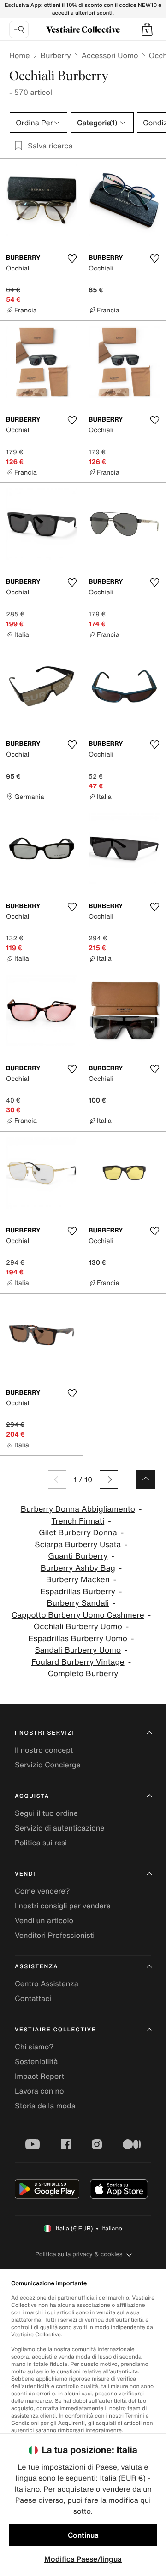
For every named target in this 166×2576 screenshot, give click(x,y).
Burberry (55, 55)
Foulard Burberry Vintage (78, 1662)
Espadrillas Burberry (78, 1592)
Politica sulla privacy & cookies (79, 2254)
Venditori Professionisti (55, 1935)
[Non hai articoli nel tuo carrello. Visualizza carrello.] (147, 29)
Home (19, 55)
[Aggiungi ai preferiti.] (72, 258)
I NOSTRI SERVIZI (45, 1733)
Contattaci (33, 1998)
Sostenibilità (36, 2061)
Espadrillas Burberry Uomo (78, 1639)
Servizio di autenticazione (60, 1828)
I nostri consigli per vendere (63, 1906)
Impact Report (39, 2076)
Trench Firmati (78, 1521)
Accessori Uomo (110, 55)
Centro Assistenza (47, 1983)
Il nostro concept (44, 1750)
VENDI (25, 1874)
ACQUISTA (32, 1796)
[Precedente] (57, 1479)
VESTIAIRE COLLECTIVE (55, 2030)
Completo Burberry (83, 1674)
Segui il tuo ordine (46, 1813)
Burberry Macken (78, 1580)
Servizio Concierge (48, 1765)
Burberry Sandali (78, 1603)
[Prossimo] (109, 1479)
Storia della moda (45, 2106)
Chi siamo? (34, 2047)
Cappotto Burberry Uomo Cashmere (78, 1615)
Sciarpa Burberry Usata (78, 1545)
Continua (83, 2535)
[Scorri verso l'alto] (146, 1479)
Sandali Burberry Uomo (78, 1650)
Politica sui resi (41, 1843)
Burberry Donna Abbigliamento (78, 1509)
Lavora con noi (40, 2091)
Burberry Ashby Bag (78, 1568)
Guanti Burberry (78, 1556)
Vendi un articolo (44, 1920)
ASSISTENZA (36, 1967)
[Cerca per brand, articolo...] (19, 29)
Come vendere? (42, 1891)
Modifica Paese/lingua (83, 2559)
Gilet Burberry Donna (78, 1533)
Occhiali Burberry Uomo (78, 1627)
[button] (147, 29)
